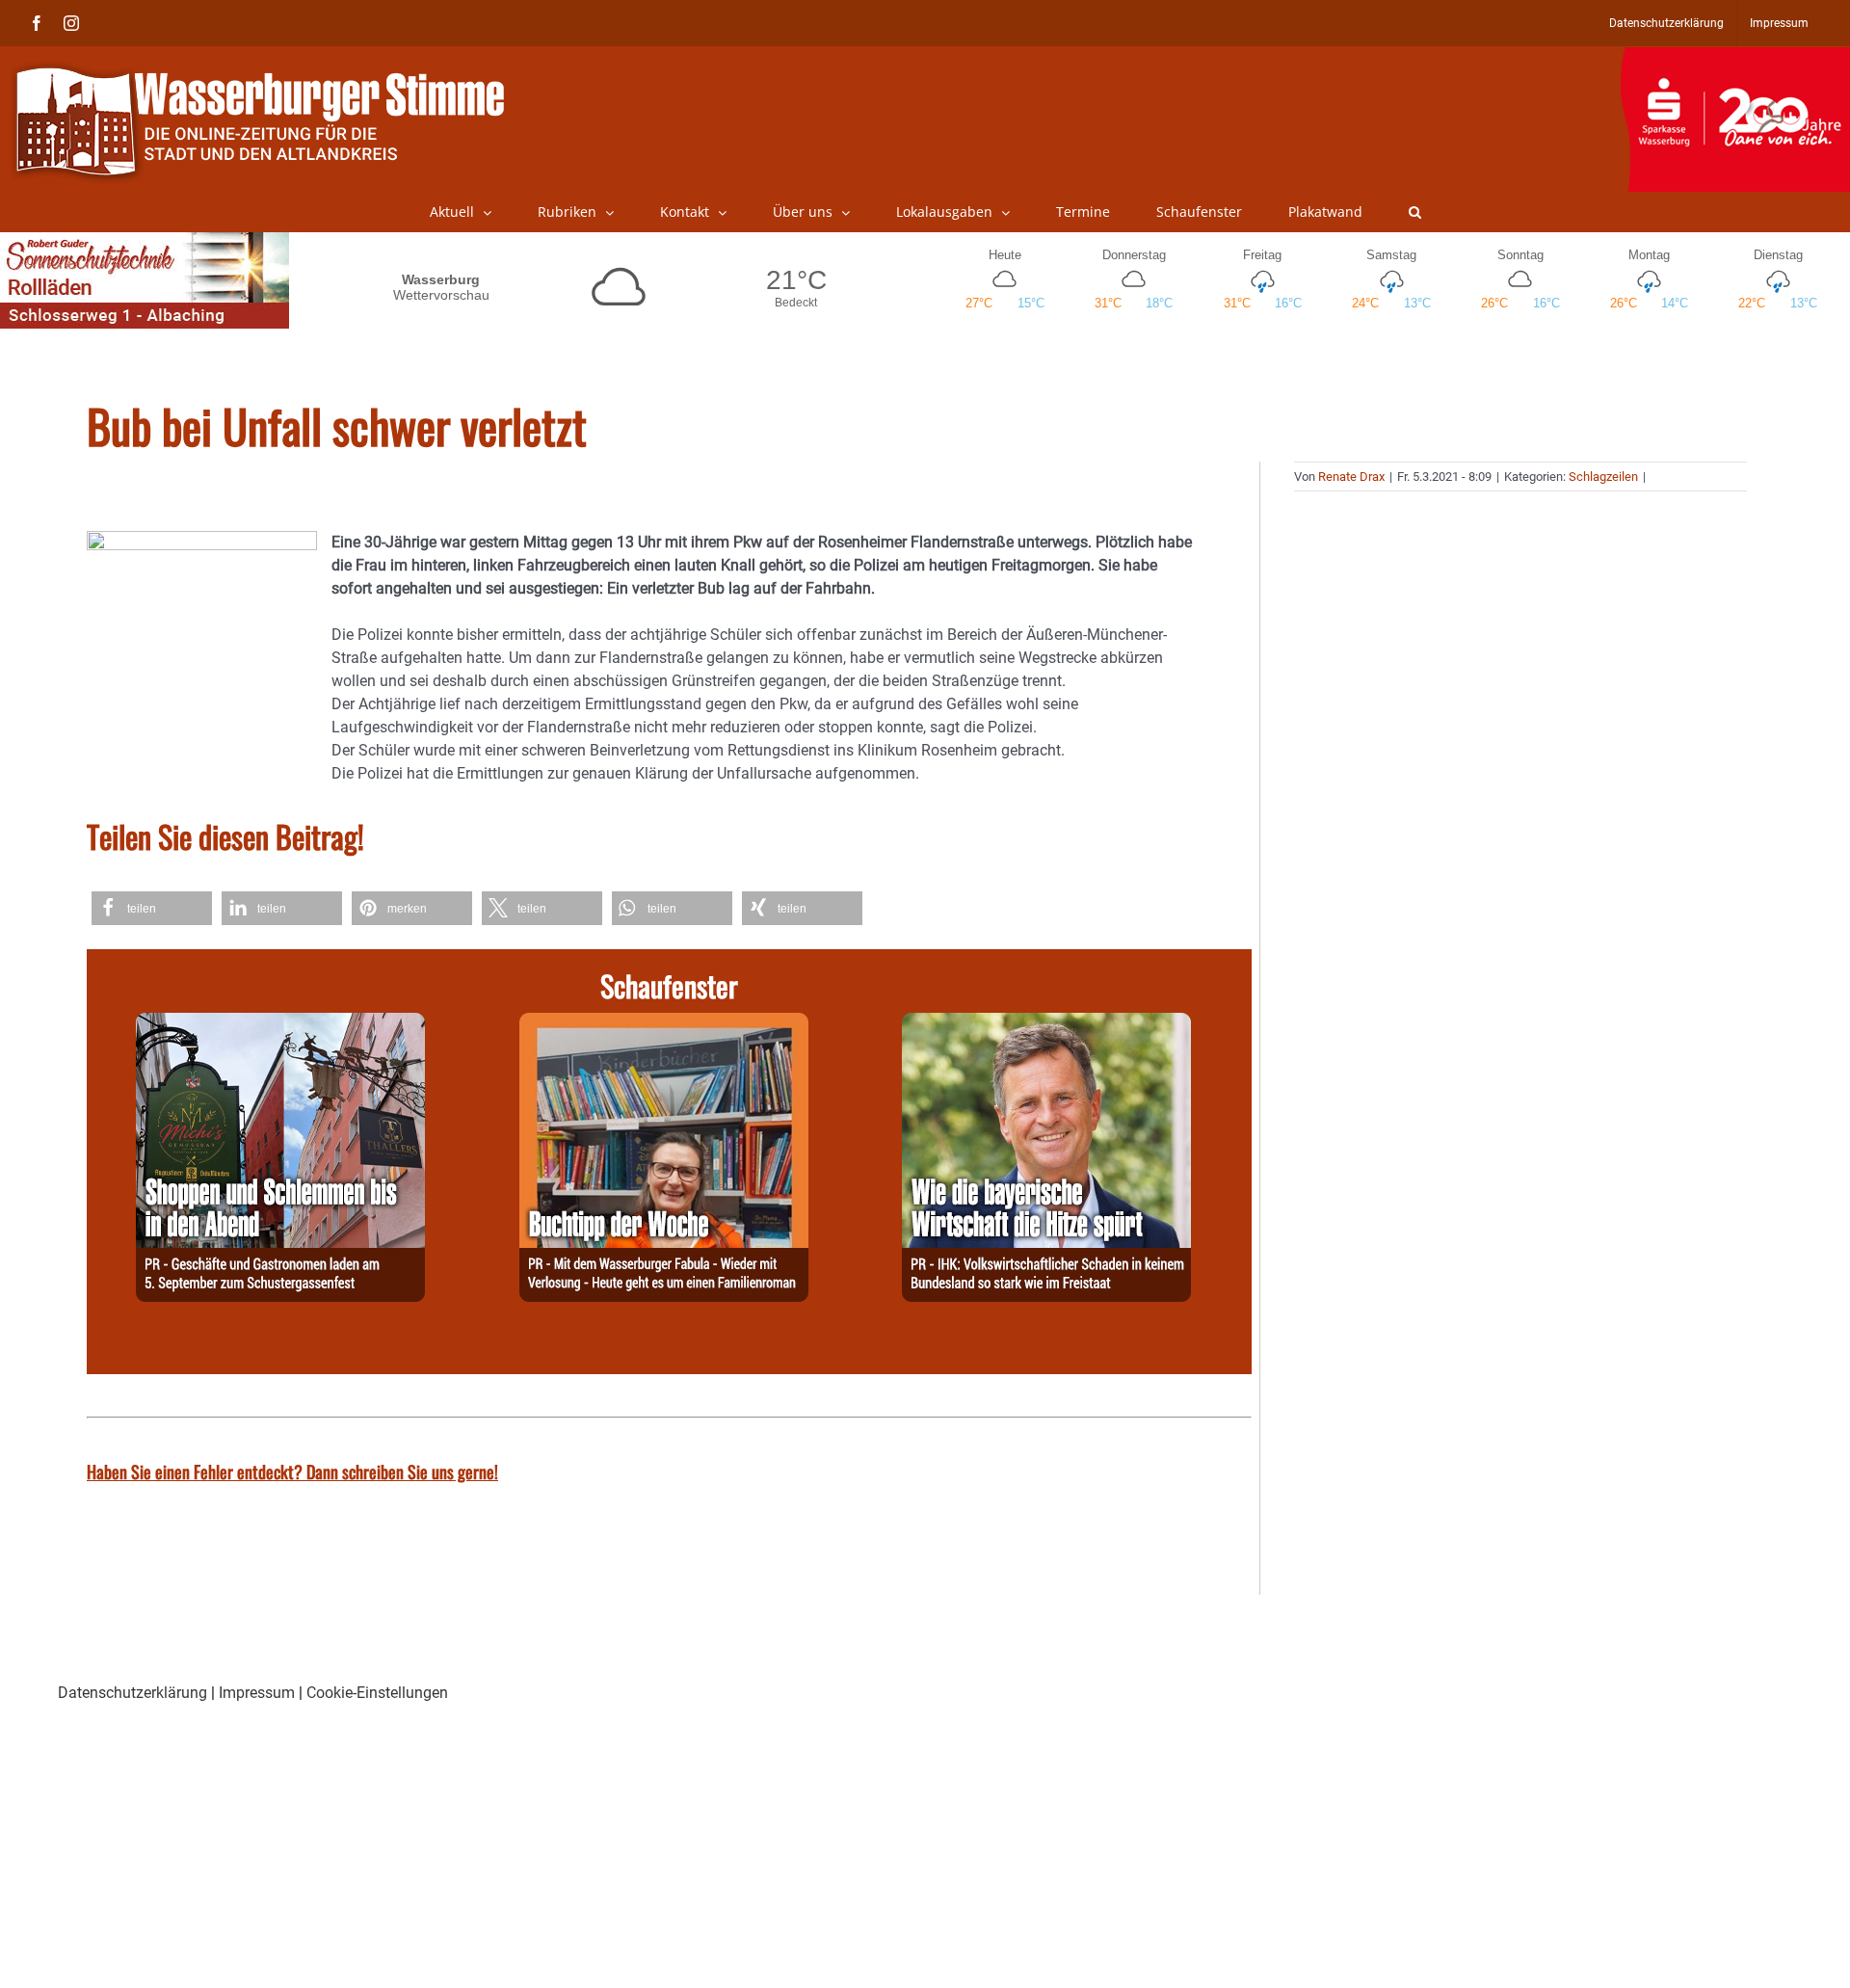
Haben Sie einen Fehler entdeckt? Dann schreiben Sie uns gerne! (292, 1471)
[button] (1415, 212)
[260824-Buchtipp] (664, 1024)
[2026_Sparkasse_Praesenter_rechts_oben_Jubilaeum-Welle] (1735, 57)
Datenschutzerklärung (132, 1693)
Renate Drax (1351, 477)
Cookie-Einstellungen (377, 1693)
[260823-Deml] (280, 1024)
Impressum (257, 1693)
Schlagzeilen (1603, 477)
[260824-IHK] (1046, 1024)
